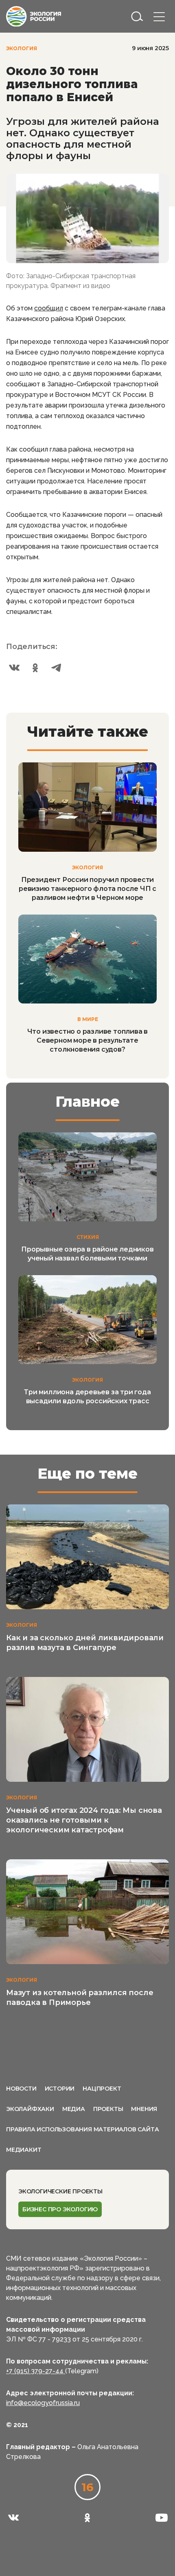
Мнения (144, 2109)
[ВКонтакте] (14, 668)
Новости (21, 2089)
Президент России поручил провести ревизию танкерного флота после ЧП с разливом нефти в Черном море (87, 889)
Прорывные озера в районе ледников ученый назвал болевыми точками (87, 1254)
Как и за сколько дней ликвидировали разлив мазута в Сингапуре (85, 1643)
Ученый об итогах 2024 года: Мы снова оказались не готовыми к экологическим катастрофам (84, 1820)
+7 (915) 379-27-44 (36, 2371)
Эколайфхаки (30, 2109)
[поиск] (137, 16)
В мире (88, 1019)
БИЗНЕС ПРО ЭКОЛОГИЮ (60, 2209)
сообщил (49, 308)
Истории (60, 2089)
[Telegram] (57, 668)
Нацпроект (102, 2089)
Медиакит (24, 2150)
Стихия (88, 1237)
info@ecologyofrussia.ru (43, 2403)
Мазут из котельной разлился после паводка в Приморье (80, 1998)
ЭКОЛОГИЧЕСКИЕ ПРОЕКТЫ (60, 2191)
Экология (22, 48)
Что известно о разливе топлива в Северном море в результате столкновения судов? (88, 1040)
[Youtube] (162, 2518)
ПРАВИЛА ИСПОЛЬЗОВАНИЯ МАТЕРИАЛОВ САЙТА (82, 2129)
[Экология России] (34, 16)
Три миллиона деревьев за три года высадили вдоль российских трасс (87, 1397)
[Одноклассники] (35, 668)
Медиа (74, 2109)
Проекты (108, 2109)
